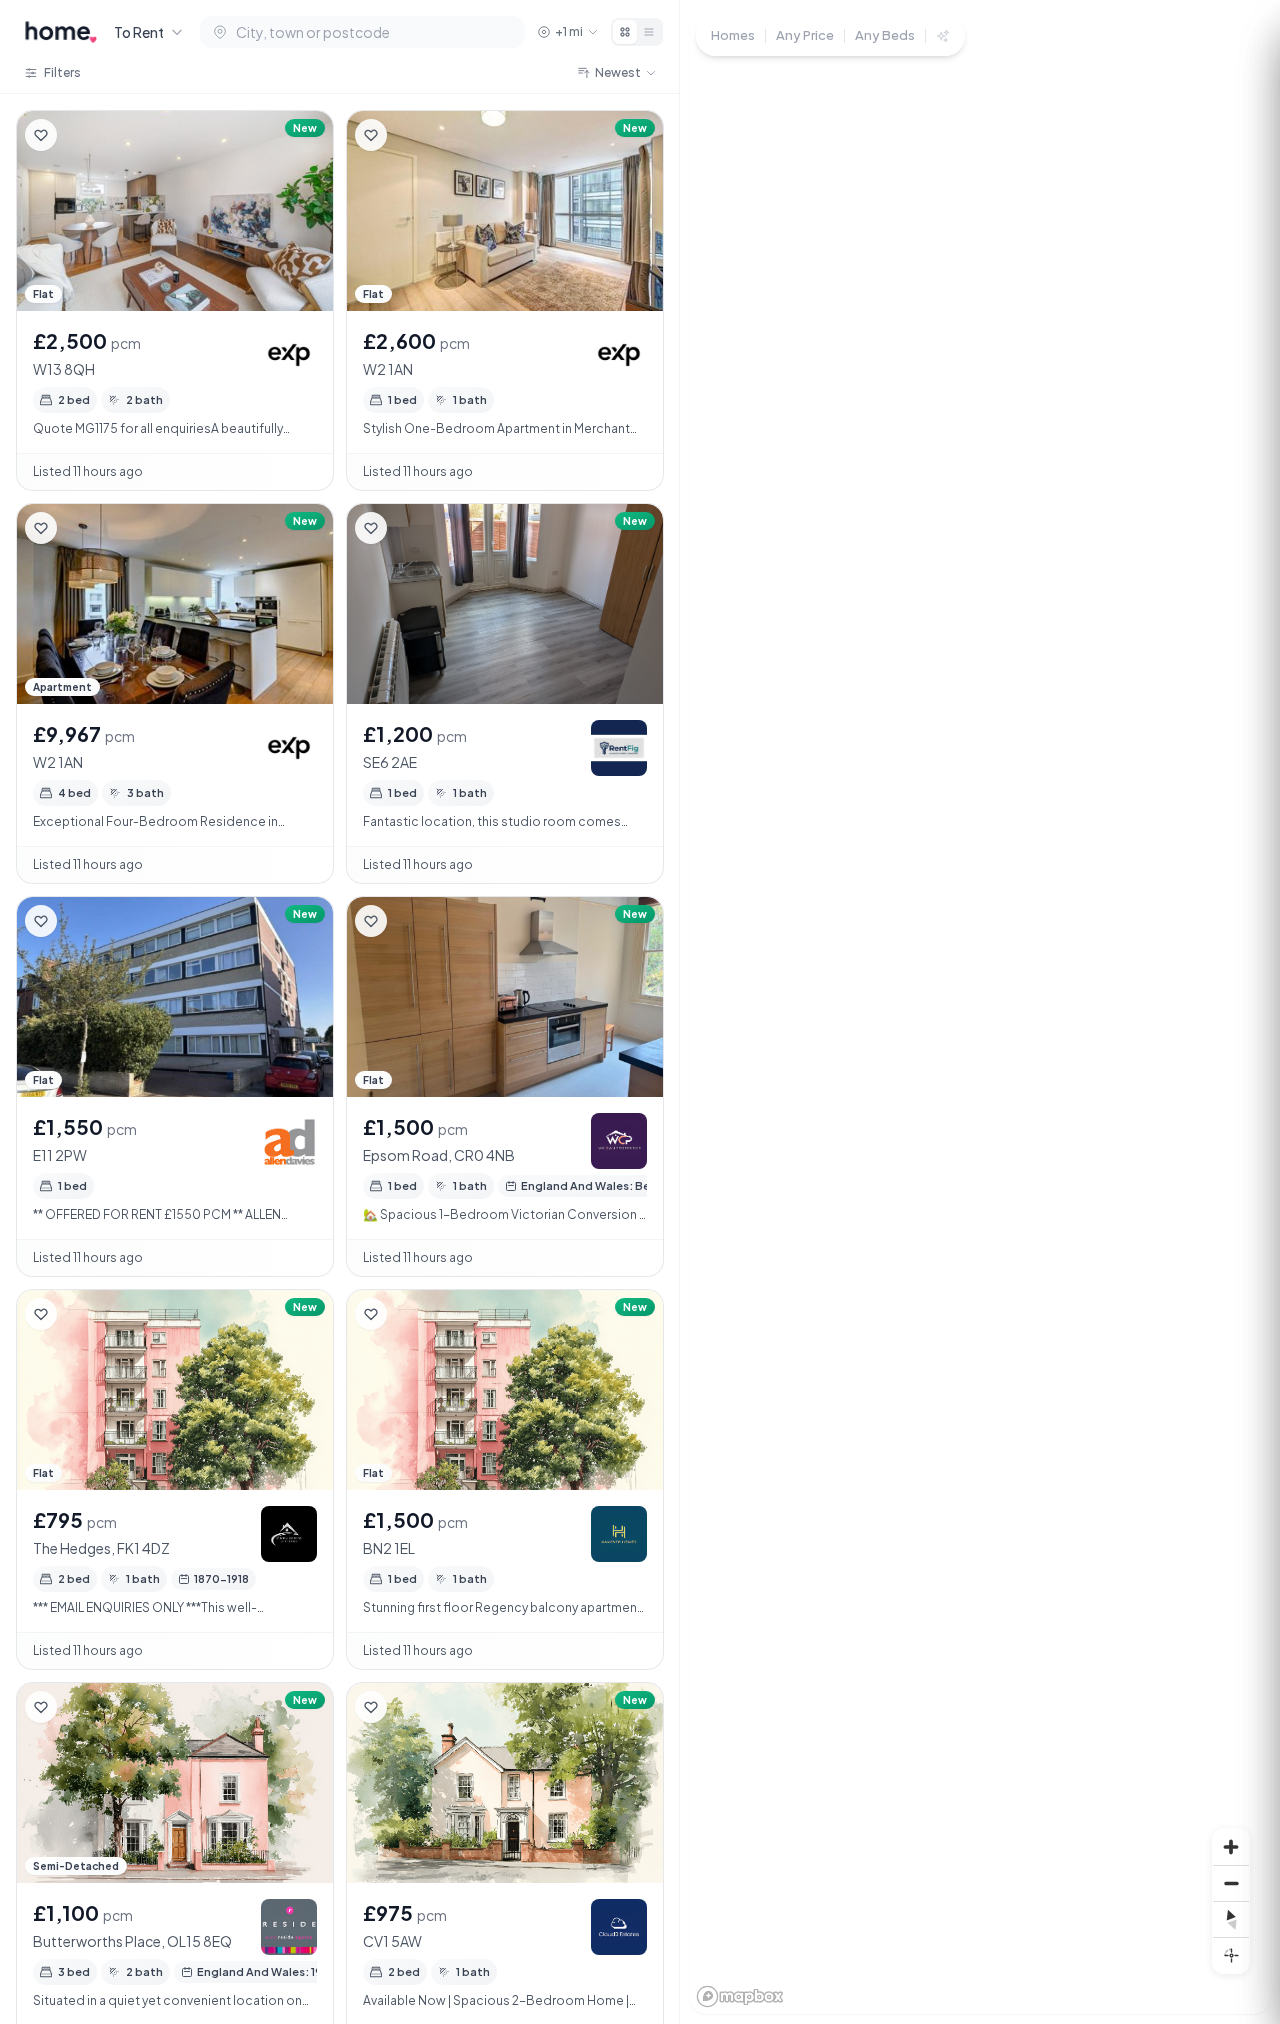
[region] (980, 1012)
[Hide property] (81, 135)
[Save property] (41, 135)
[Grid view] (625, 32)
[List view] (649, 32)
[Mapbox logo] (740, 1996)
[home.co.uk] (61, 32)
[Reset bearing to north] (1231, 1919)
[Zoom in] (1231, 1847)
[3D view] (1231, 1955)
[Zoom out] (1231, 1883)
